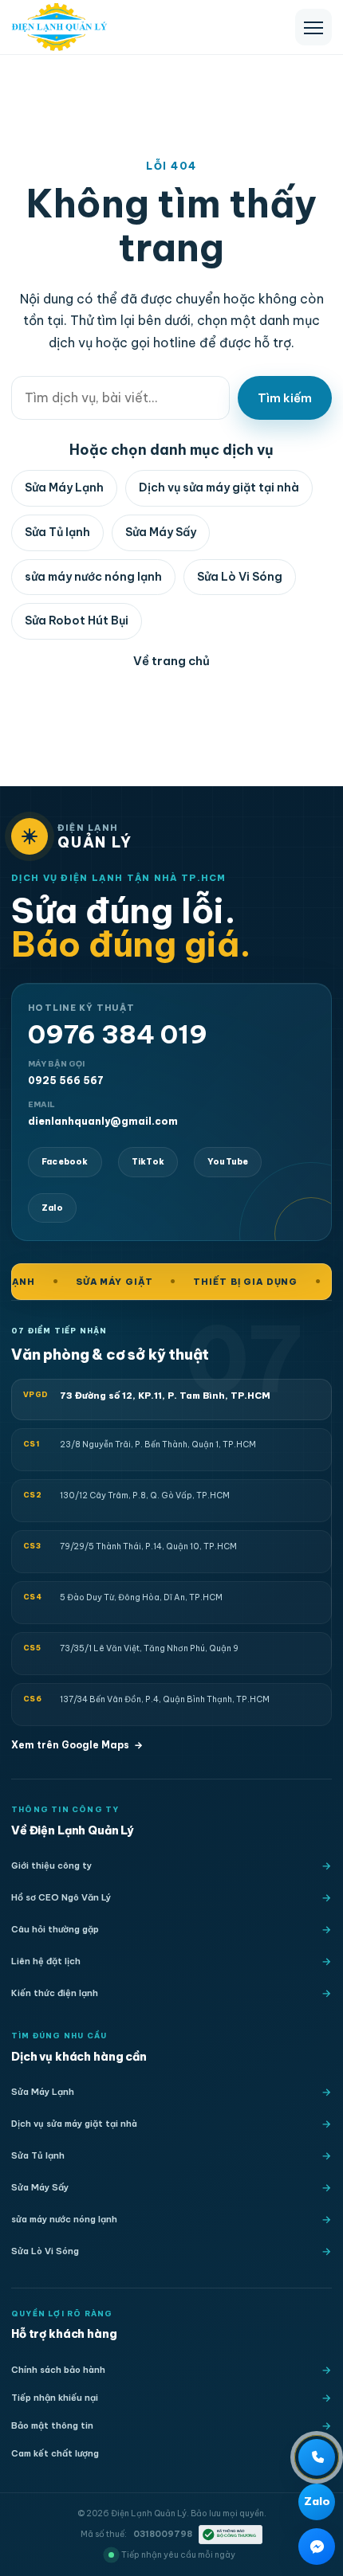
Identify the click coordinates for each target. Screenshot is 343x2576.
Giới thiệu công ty (51, 1865)
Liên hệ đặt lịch (46, 1961)
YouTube (228, 1162)
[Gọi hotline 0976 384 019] (317, 2457)
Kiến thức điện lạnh (55, 1993)
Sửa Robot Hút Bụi (77, 621)
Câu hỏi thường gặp (55, 1929)
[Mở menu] (313, 27)
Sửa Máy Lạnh (64, 487)
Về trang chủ (171, 661)
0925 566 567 (66, 1073)
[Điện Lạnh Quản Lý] (59, 27)
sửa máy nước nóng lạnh (93, 577)
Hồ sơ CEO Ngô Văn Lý (61, 1897)
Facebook (65, 1162)
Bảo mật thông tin (52, 2425)
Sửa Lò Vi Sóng (240, 577)
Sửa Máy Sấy (161, 532)
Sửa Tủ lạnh (57, 532)
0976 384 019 (118, 1034)
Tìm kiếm (285, 398)
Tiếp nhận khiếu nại (55, 2398)
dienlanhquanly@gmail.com (103, 1113)
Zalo (52, 1208)
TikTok (148, 1162)
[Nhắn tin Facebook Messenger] (317, 2547)
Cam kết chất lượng (55, 2453)
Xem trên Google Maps (77, 1745)
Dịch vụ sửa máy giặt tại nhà (219, 487)
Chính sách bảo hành (58, 2370)
